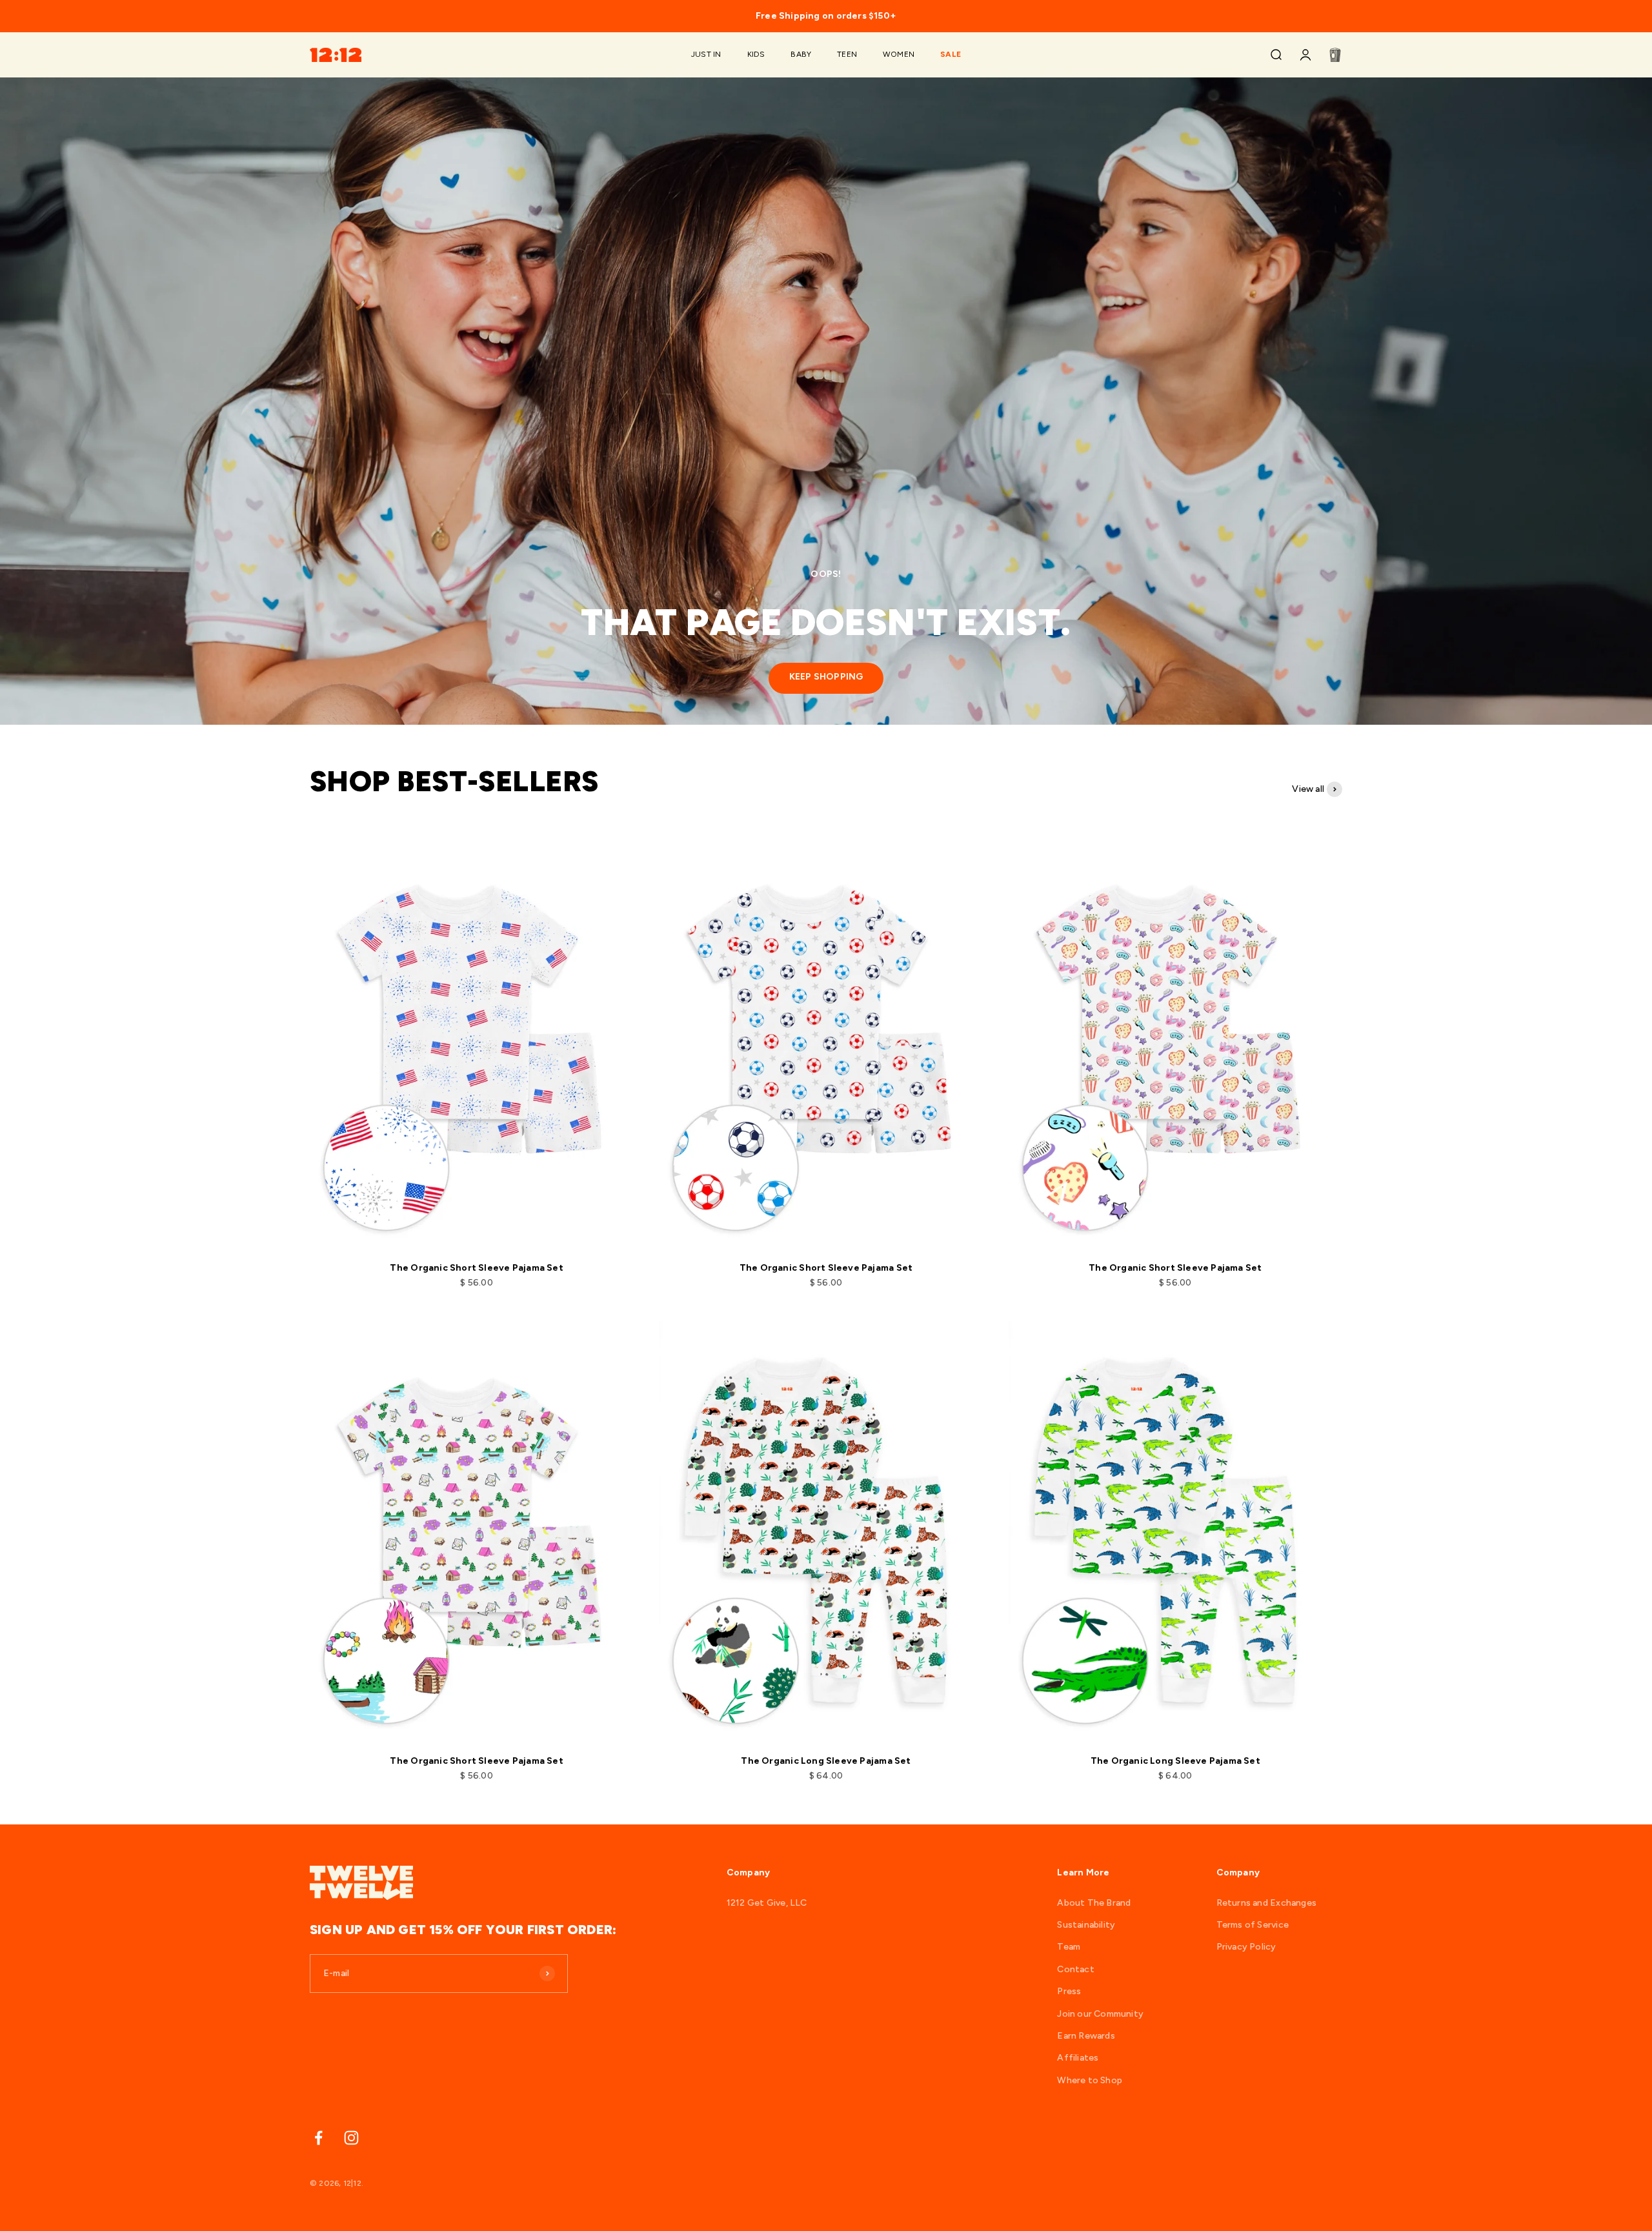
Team (1069, 1947)
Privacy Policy (1246, 1947)
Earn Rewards (1086, 2036)
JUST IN (706, 55)
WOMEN (899, 55)
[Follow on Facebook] (318, 2138)
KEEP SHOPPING (826, 677)
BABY (801, 55)
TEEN (847, 55)
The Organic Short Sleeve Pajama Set (476, 1268)
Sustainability (1086, 1925)
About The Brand (1094, 1903)
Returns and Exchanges (1266, 1903)
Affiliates (1078, 2058)
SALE (951, 55)
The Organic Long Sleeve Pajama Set (826, 1761)
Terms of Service (1253, 1925)
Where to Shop (1090, 2080)
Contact (1075, 1969)
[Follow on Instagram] (351, 2138)
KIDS (756, 55)
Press (1069, 1991)
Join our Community (1100, 2014)
